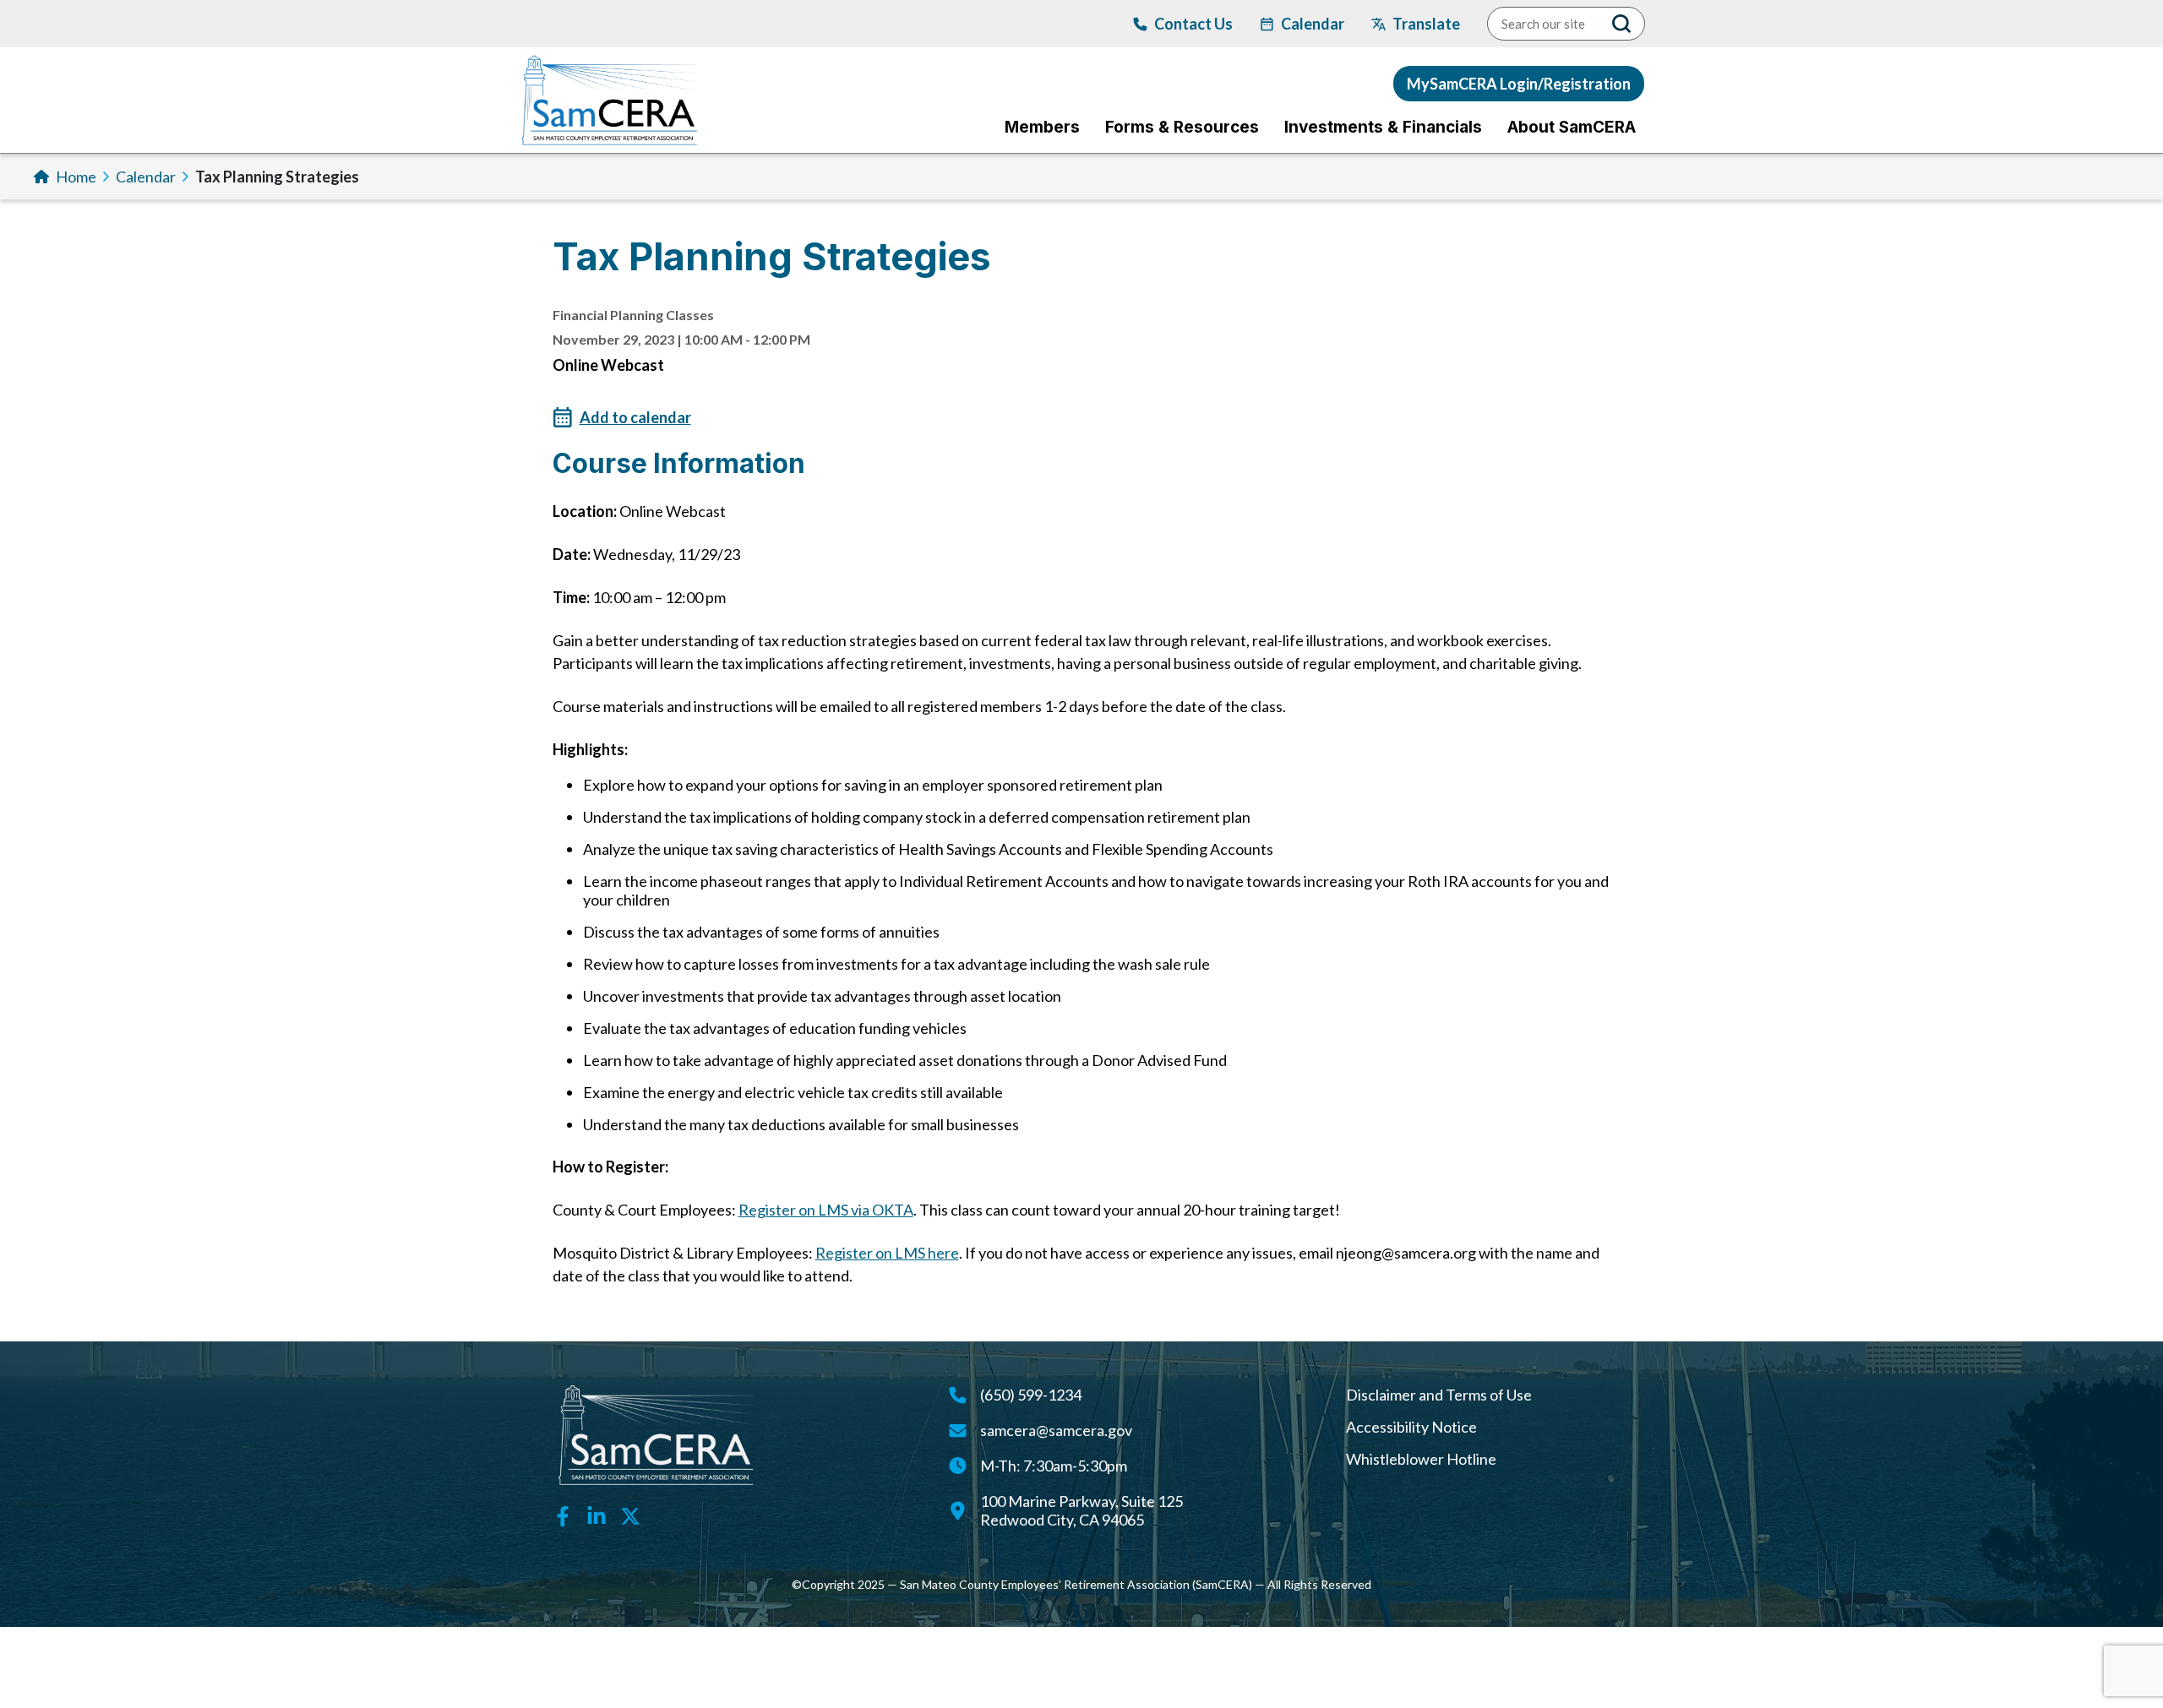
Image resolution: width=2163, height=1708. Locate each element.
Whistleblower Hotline (1421, 1459)
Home (76, 177)
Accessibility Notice (1411, 1427)
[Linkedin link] (597, 1515)
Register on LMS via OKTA (826, 1210)
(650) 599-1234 (1031, 1395)
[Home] (610, 100)
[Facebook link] (563, 1515)
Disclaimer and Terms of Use (1439, 1395)
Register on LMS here (887, 1253)
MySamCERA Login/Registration (1519, 84)
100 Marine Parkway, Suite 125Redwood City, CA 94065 (1081, 1510)
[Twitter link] (630, 1515)
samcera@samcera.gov (1056, 1430)
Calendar (146, 177)
